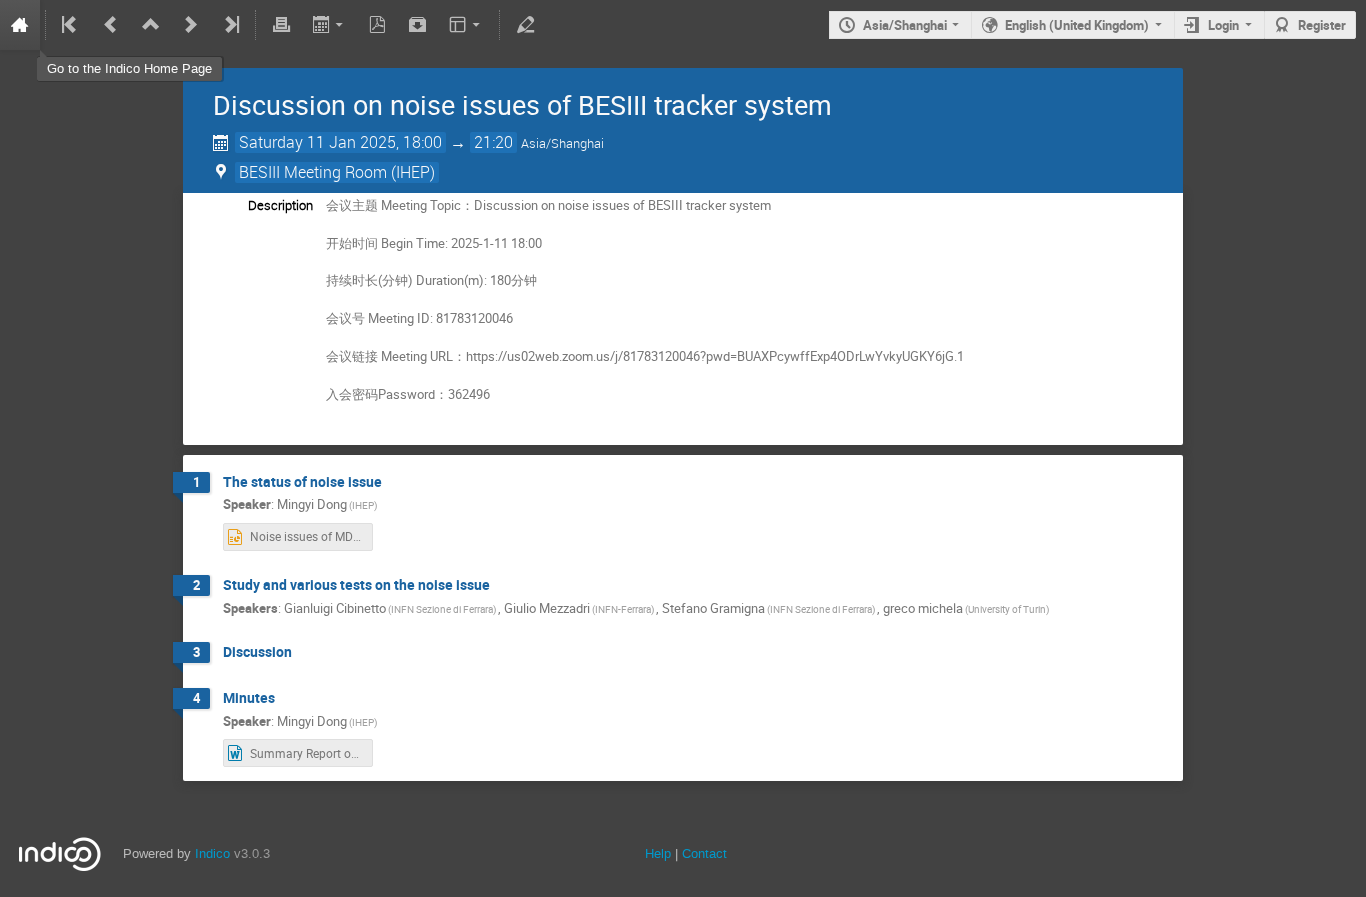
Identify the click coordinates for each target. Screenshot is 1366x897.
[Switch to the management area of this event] (525, 25)
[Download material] (418, 25)
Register (1322, 25)
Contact (704, 853)
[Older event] (111, 25)
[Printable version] (281, 25)
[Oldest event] (71, 25)
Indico (212, 853)
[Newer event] (191, 25)
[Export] (329, 25)
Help (658, 853)
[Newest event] (230, 25)
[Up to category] (151, 25)
